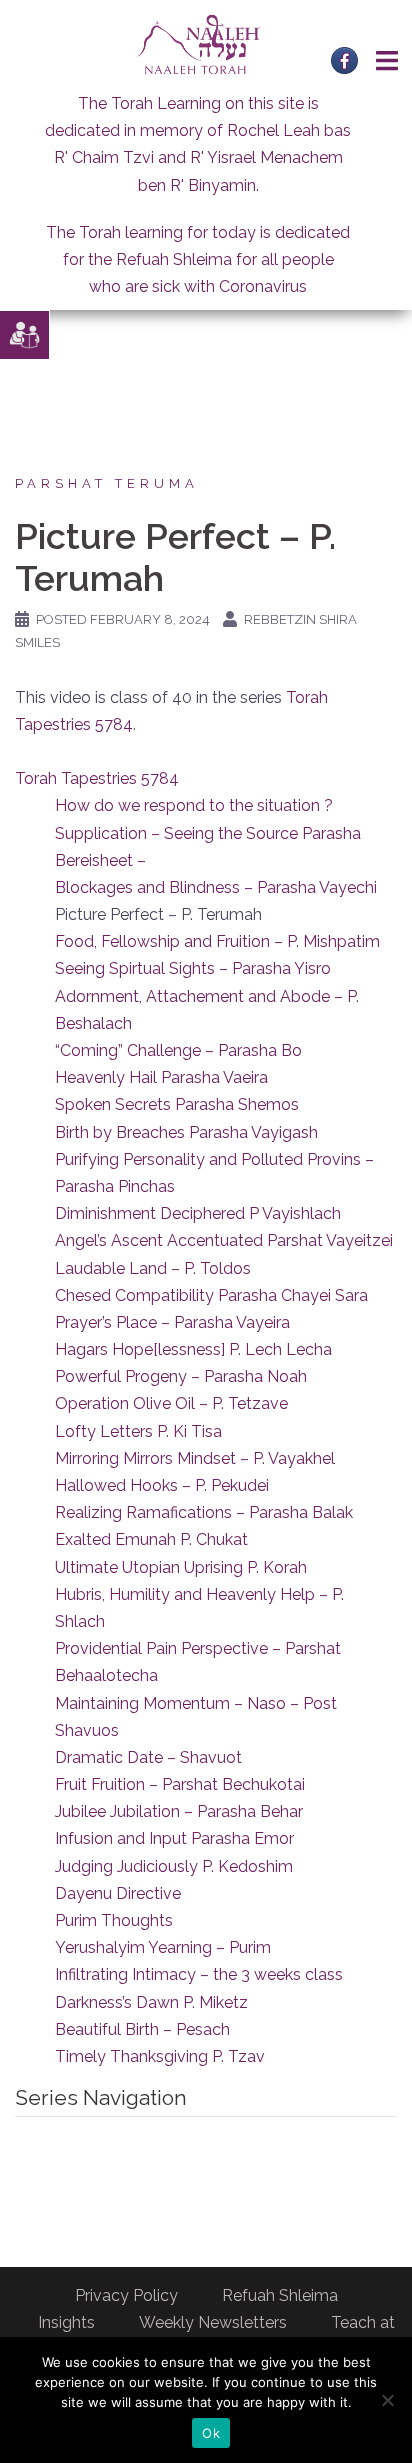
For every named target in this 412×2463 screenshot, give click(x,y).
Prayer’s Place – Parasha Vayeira (172, 1322)
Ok (211, 2433)
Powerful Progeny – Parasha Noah (181, 1376)
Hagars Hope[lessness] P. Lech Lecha (193, 1349)
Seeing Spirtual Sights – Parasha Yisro (193, 968)
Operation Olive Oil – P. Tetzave (171, 1403)
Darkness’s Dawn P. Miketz (151, 2002)
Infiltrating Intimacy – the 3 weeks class (199, 1974)
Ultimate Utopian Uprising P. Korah (181, 1567)
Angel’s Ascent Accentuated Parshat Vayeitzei (224, 1240)
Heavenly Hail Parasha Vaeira (161, 1077)
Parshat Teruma (107, 483)
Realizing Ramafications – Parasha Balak (204, 1512)
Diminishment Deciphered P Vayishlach (198, 1213)
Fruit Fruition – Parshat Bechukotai (180, 1784)
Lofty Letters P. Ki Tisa (138, 1431)
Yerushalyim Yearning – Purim (163, 1947)
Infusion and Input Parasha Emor (174, 1838)
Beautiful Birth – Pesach (142, 2029)
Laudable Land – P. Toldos (153, 1268)
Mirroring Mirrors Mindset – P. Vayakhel (195, 1458)
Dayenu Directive (118, 1893)
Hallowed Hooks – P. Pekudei (162, 1485)
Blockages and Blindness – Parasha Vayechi (216, 887)
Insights (66, 2322)
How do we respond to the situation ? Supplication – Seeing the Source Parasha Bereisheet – (208, 832)
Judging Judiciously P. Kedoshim (174, 1866)
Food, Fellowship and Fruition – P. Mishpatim (217, 941)
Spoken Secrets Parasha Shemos (177, 1104)
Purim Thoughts (114, 1920)
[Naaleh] (198, 43)
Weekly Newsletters (213, 2322)
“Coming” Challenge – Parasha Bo (178, 1050)
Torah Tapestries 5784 (97, 778)
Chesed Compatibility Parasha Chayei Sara (211, 1295)
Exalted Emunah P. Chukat (151, 1539)
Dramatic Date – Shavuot (148, 1757)
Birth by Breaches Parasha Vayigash (186, 1132)
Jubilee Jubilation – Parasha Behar (179, 1811)
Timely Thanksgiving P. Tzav (160, 2056)
